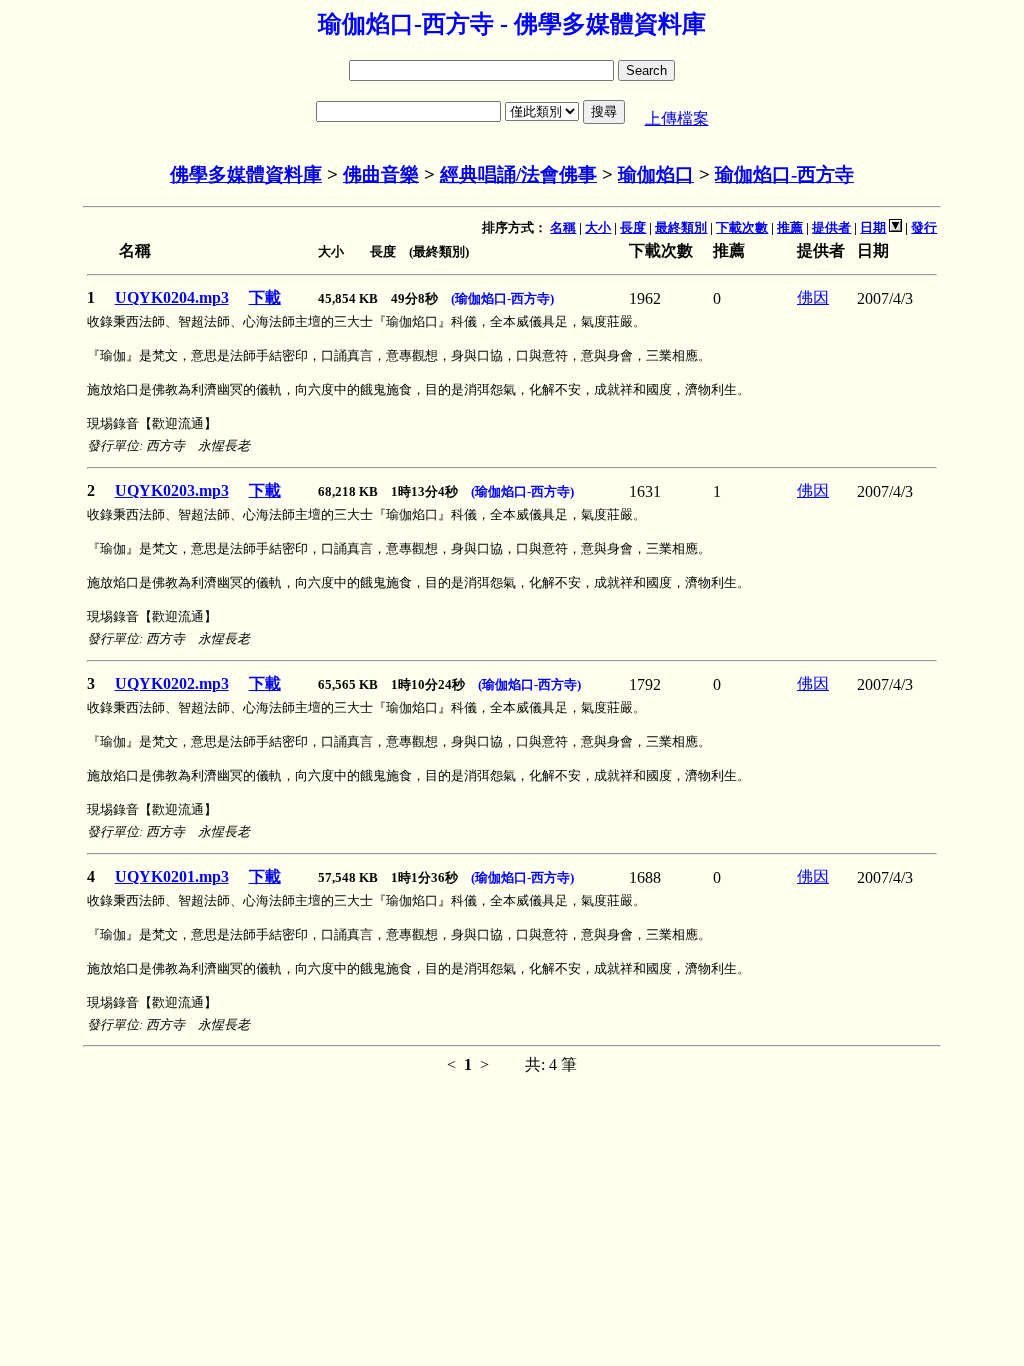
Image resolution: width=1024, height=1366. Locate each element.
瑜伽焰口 (656, 174)
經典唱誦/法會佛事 (518, 174)
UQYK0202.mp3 (172, 683)
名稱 (563, 227)
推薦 (790, 227)
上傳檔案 (677, 118)
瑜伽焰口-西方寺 (784, 174)
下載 (265, 297)
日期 (873, 227)
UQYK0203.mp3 (172, 490)
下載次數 (742, 227)
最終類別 (681, 227)
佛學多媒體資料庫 (246, 174)
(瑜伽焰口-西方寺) (502, 298)
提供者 (831, 227)
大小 (598, 227)
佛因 (813, 297)
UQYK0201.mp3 (172, 876)
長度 (633, 227)
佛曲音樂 (381, 174)
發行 (924, 227)
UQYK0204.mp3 (172, 297)
